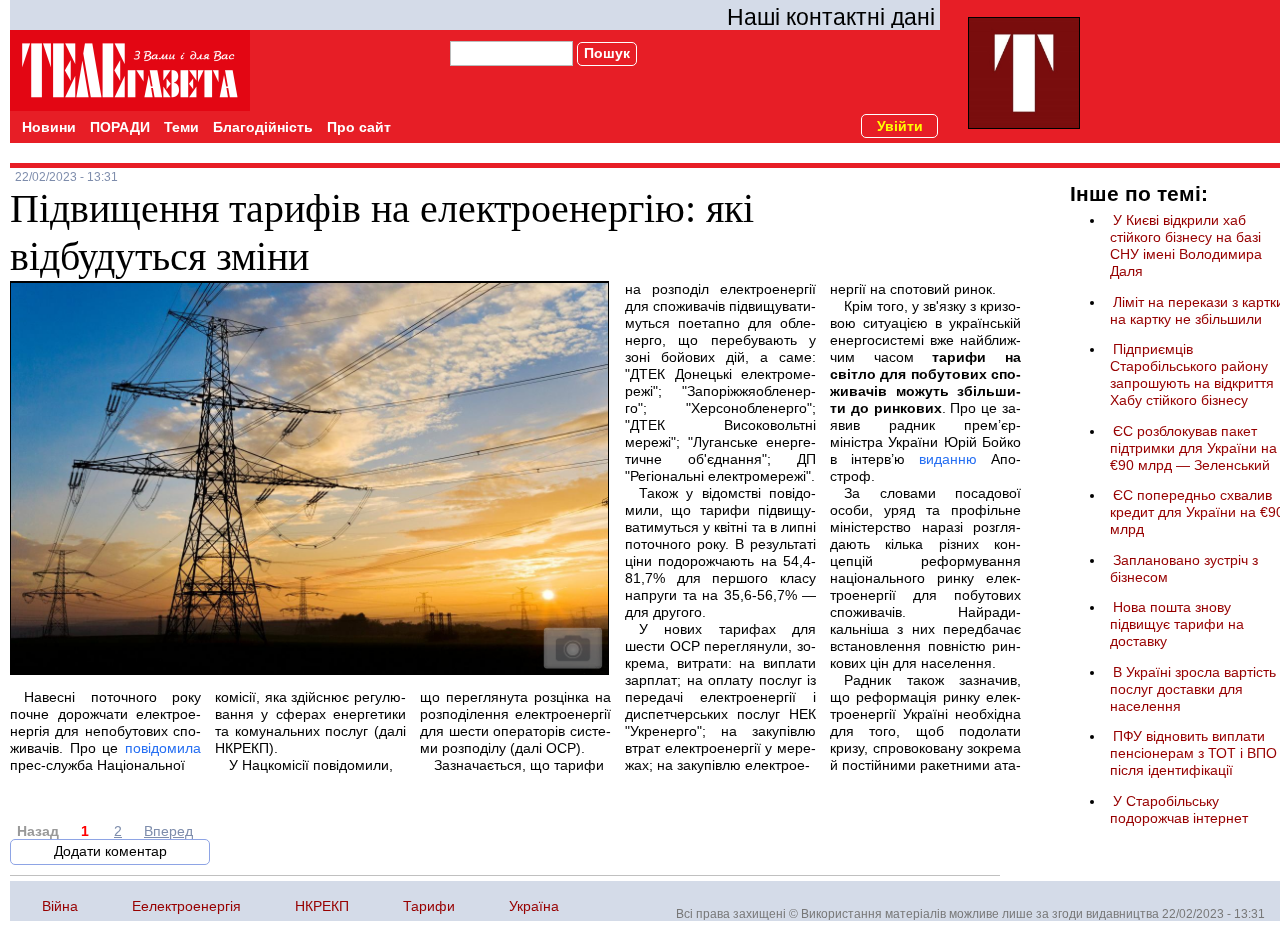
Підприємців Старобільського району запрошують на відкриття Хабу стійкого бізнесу (1192, 374)
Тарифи (429, 906)
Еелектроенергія (186, 906)
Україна (534, 906)
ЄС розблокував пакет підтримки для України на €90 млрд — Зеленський (1193, 448)
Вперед (168, 831)
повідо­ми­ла (163, 748)
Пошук (607, 53)
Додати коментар (110, 851)
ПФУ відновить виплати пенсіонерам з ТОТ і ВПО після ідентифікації (1193, 753)
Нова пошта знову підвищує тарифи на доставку (1177, 624)
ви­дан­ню (948, 459)
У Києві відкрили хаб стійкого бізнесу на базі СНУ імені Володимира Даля (1186, 245)
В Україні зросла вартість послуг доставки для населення (1193, 689)
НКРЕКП (322, 906)
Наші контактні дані (831, 17)
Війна (60, 906)
